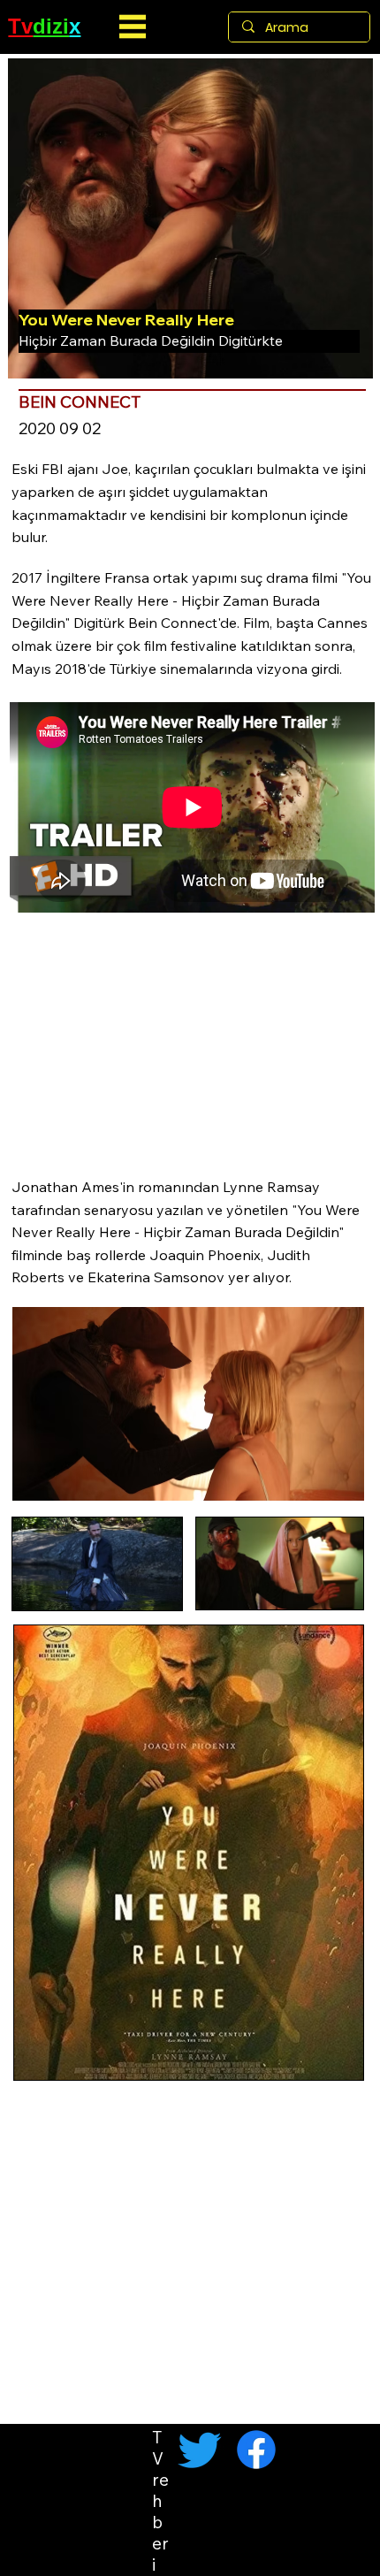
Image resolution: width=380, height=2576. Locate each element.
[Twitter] (200, 2450)
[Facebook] (256, 2450)
